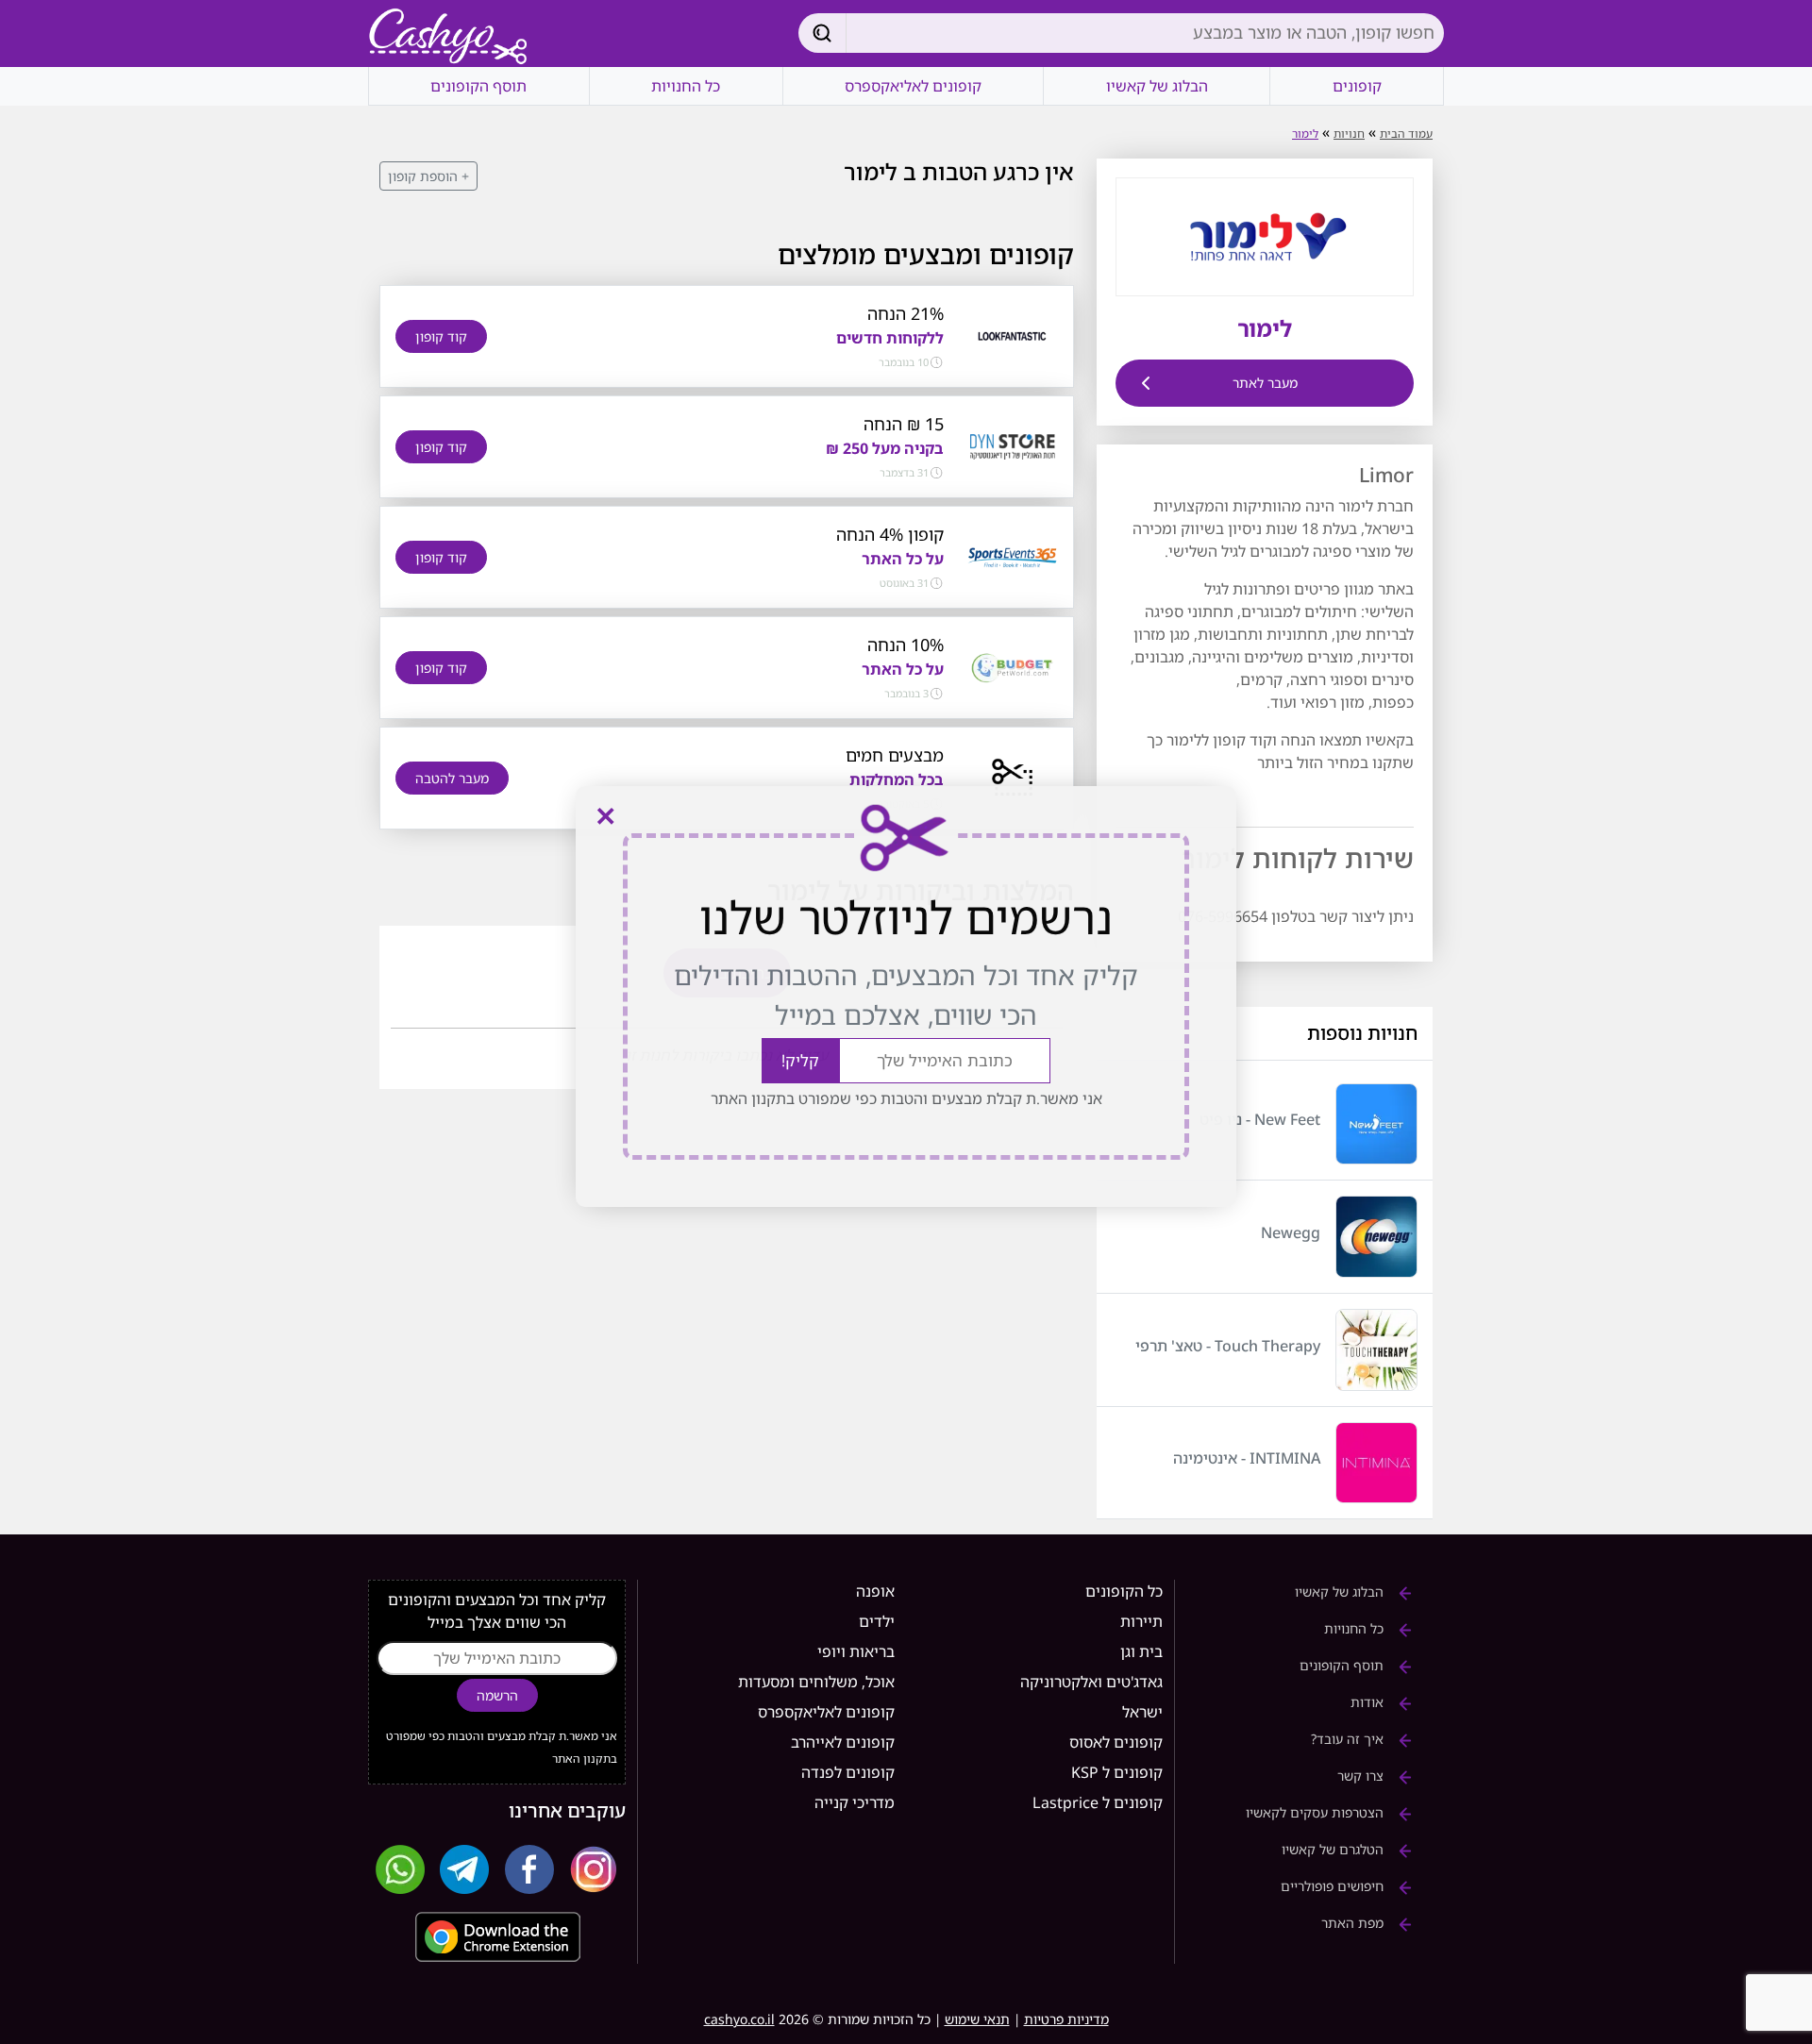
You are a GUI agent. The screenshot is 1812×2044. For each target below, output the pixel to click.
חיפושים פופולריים (1334, 1886)
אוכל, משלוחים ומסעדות (816, 1682)
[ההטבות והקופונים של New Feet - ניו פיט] (1376, 1124)
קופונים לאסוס (1116, 1742)
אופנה (875, 1591)
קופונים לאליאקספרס (913, 86)
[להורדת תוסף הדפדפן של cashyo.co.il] (497, 1936)
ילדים (877, 1621)
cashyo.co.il (739, 2019)
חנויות (1349, 134)
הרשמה (497, 1695)
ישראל (1142, 1712)
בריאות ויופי (856, 1651)
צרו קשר (1362, 1776)
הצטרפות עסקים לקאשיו (1317, 1812)
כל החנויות (686, 86)
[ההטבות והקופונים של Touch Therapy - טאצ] (1376, 1350)
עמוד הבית (1406, 134)
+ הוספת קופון (428, 176)
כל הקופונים (1124, 1591)
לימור (1305, 134)
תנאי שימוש (977, 2019)
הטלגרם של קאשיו (1334, 1849)
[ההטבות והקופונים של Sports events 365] (1012, 556)
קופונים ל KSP (1117, 1772)
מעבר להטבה (452, 778)
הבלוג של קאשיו (1157, 86)
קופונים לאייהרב (843, 1742)
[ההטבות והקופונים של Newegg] (1376, 1237)
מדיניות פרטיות (1066, 2019)
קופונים (1357, 86)
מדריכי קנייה (855, 1802)
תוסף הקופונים (478, 86)
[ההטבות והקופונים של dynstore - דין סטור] (1012, 445)
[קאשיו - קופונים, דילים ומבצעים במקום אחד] (448, 37)
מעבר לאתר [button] (1265, 383)
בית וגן (1141, 1651)
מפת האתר (1354, 1923)
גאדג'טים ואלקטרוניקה (1091, 1682)
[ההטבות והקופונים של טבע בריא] (1012, 777)
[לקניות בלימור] (1265, 235)
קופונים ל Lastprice (1098, 1802)
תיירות (1141, 1621)
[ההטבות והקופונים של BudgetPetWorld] (1012, 666)
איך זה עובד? (1349, 1739)
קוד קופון (441, 336)
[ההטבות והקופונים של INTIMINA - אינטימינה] (1376, 1463)
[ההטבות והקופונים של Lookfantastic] (1012, 335)
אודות (1369, 1702)
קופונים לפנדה (848, 1772)
